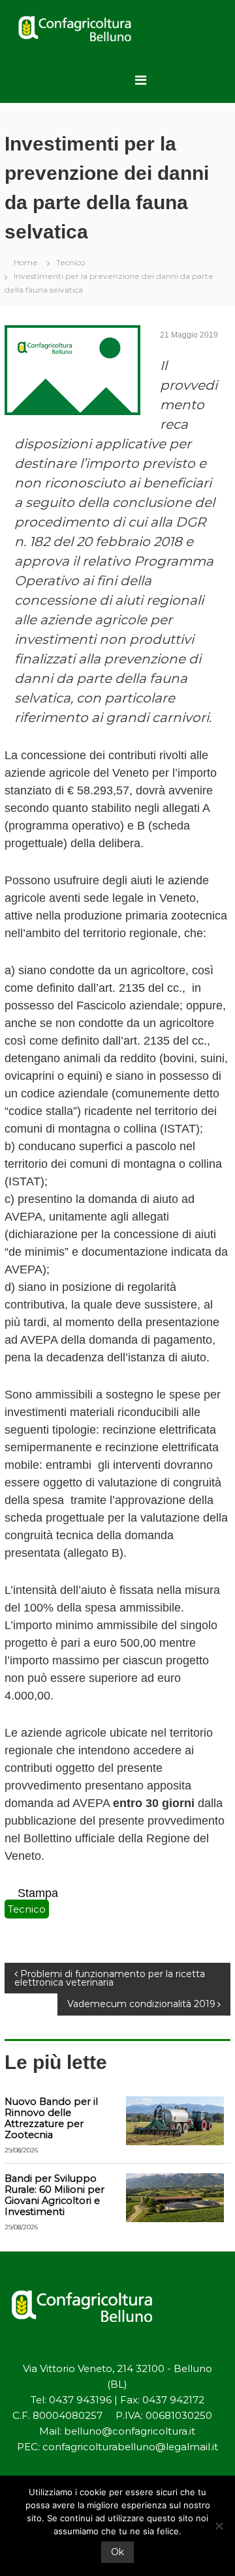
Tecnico (70, 262)
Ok (117, 2552)
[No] (219, 2526)
